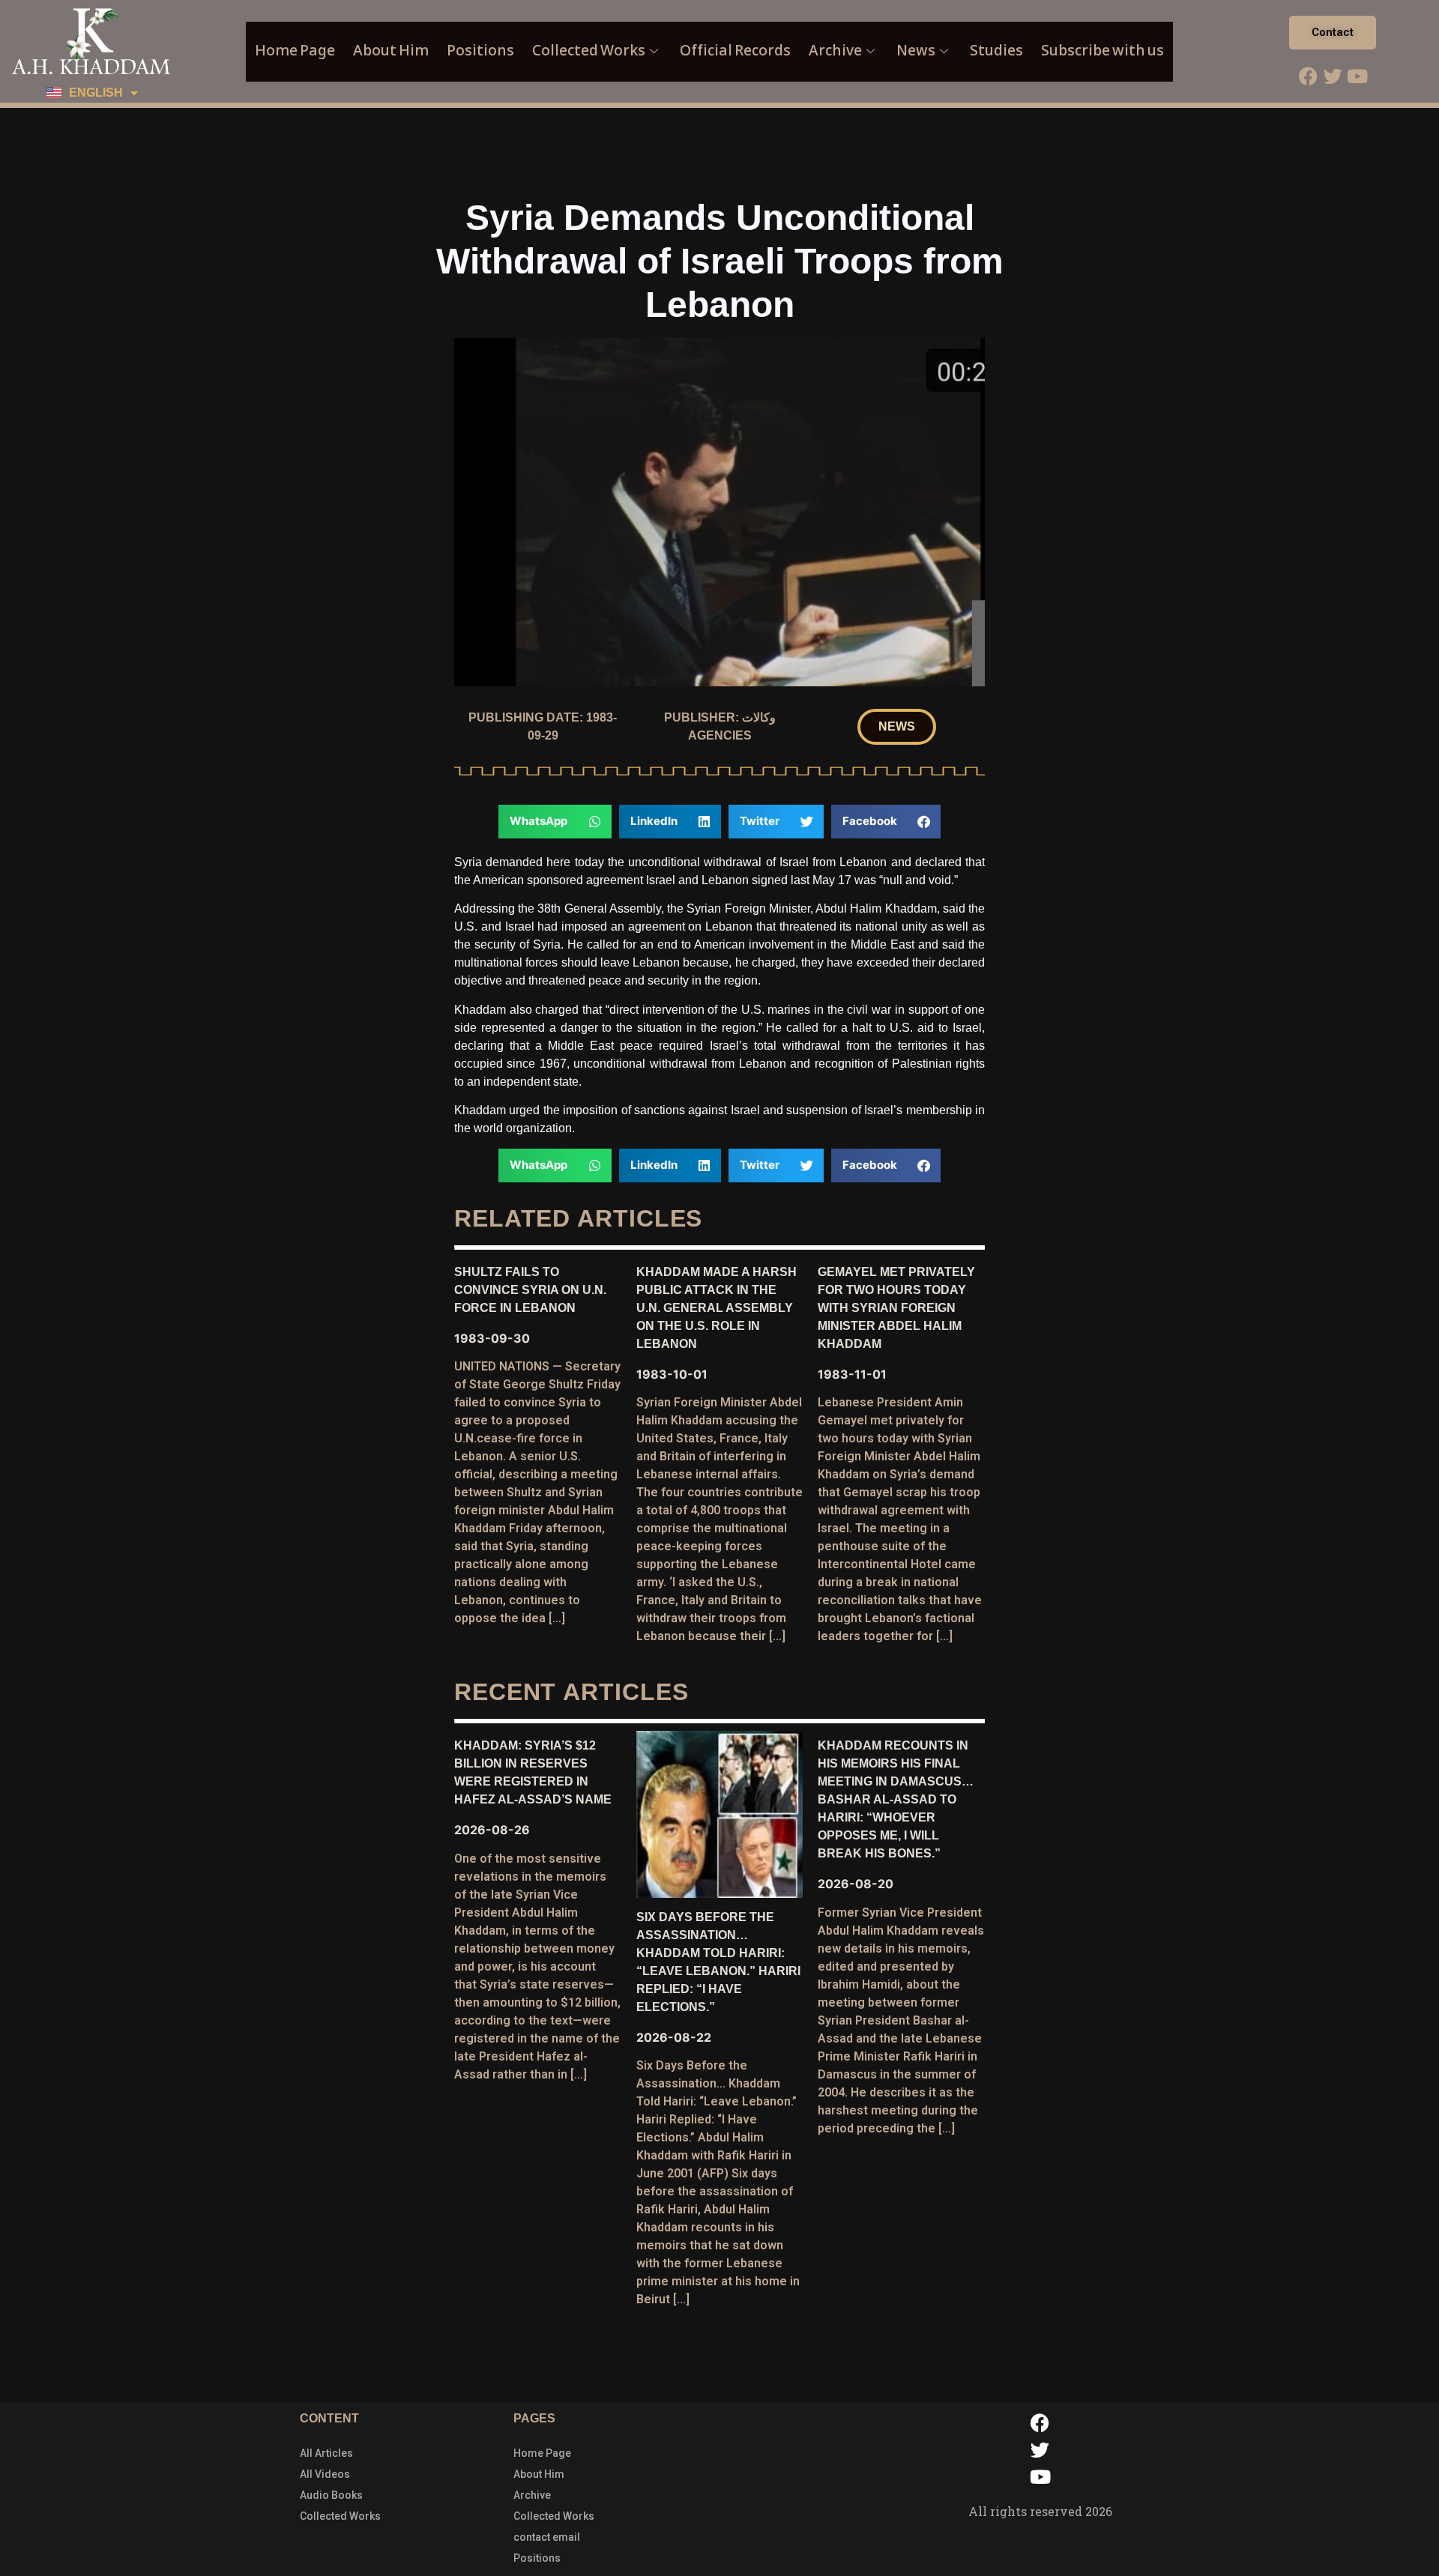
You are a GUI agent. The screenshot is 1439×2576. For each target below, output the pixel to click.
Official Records (735, 51)
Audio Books (331, 2495)
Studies (996, 51)
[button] (897, 727)
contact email (547, 2537)
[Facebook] (1308, 76)
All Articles (326, 2453)
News (916, 51)
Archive (835, 51)
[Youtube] (1357, 76)
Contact (1333, 32)
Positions (480, 51)
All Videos (325, 2474)
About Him (391, 51)
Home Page (295, 51)
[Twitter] (1333, 76)
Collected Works (589, 51)
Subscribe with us (1102, 51)
